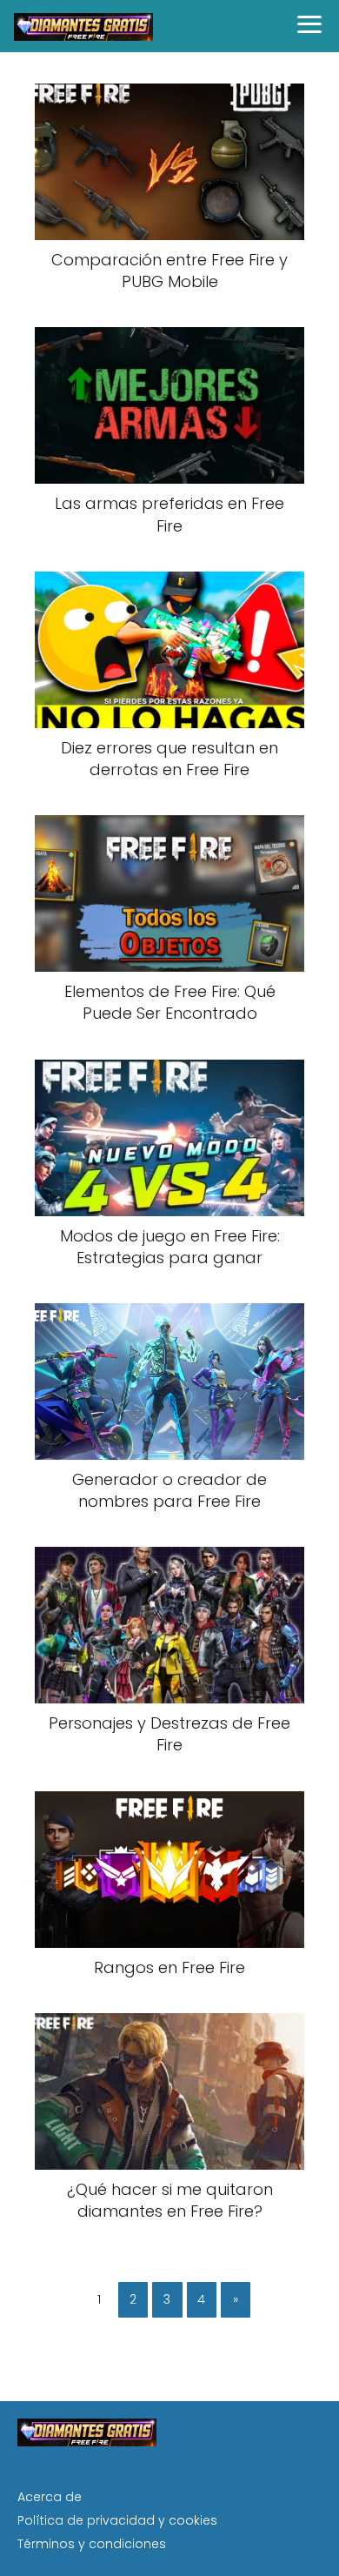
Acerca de (50, 2497)
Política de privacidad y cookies (117, 2520)
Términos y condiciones (92, 2544)
